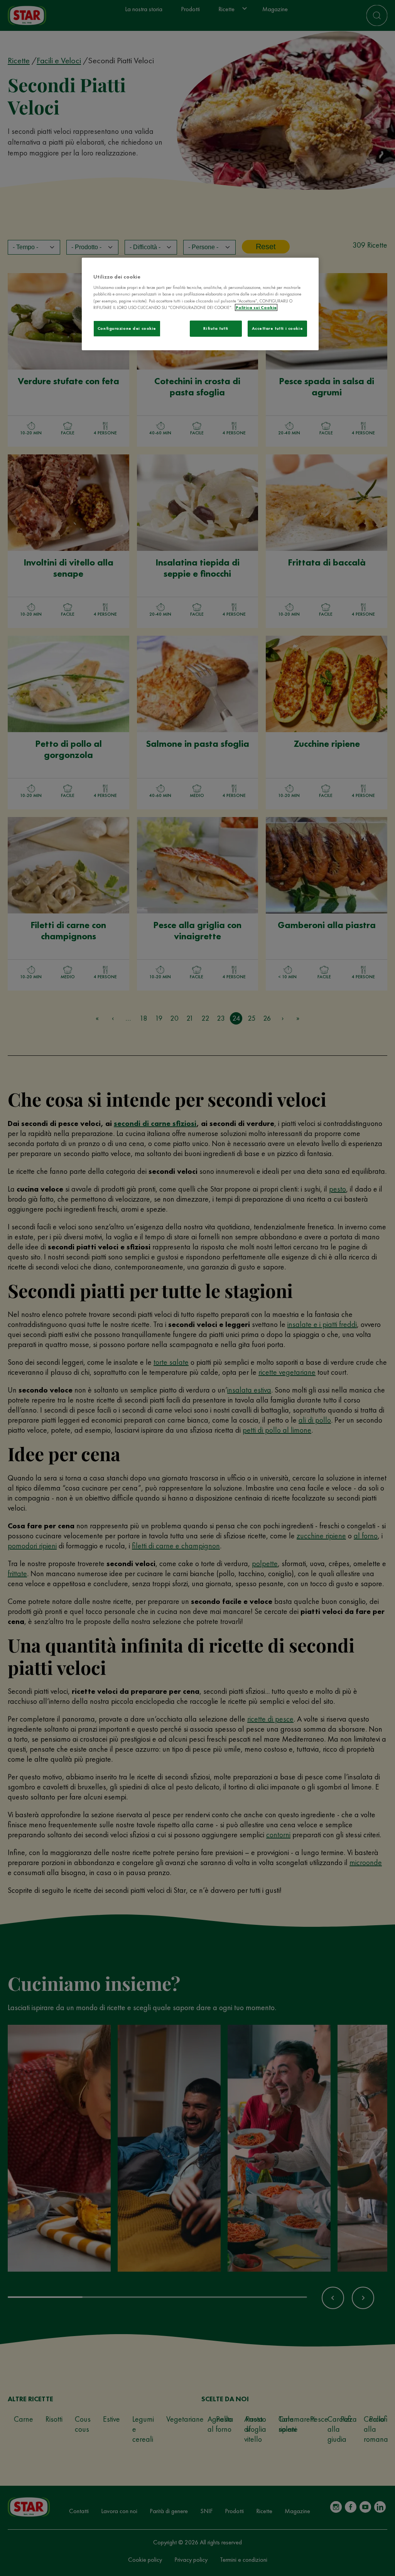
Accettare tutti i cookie (278, 328)
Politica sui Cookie (256, 307)
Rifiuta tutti (216, 328)
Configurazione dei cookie (127, 328)
